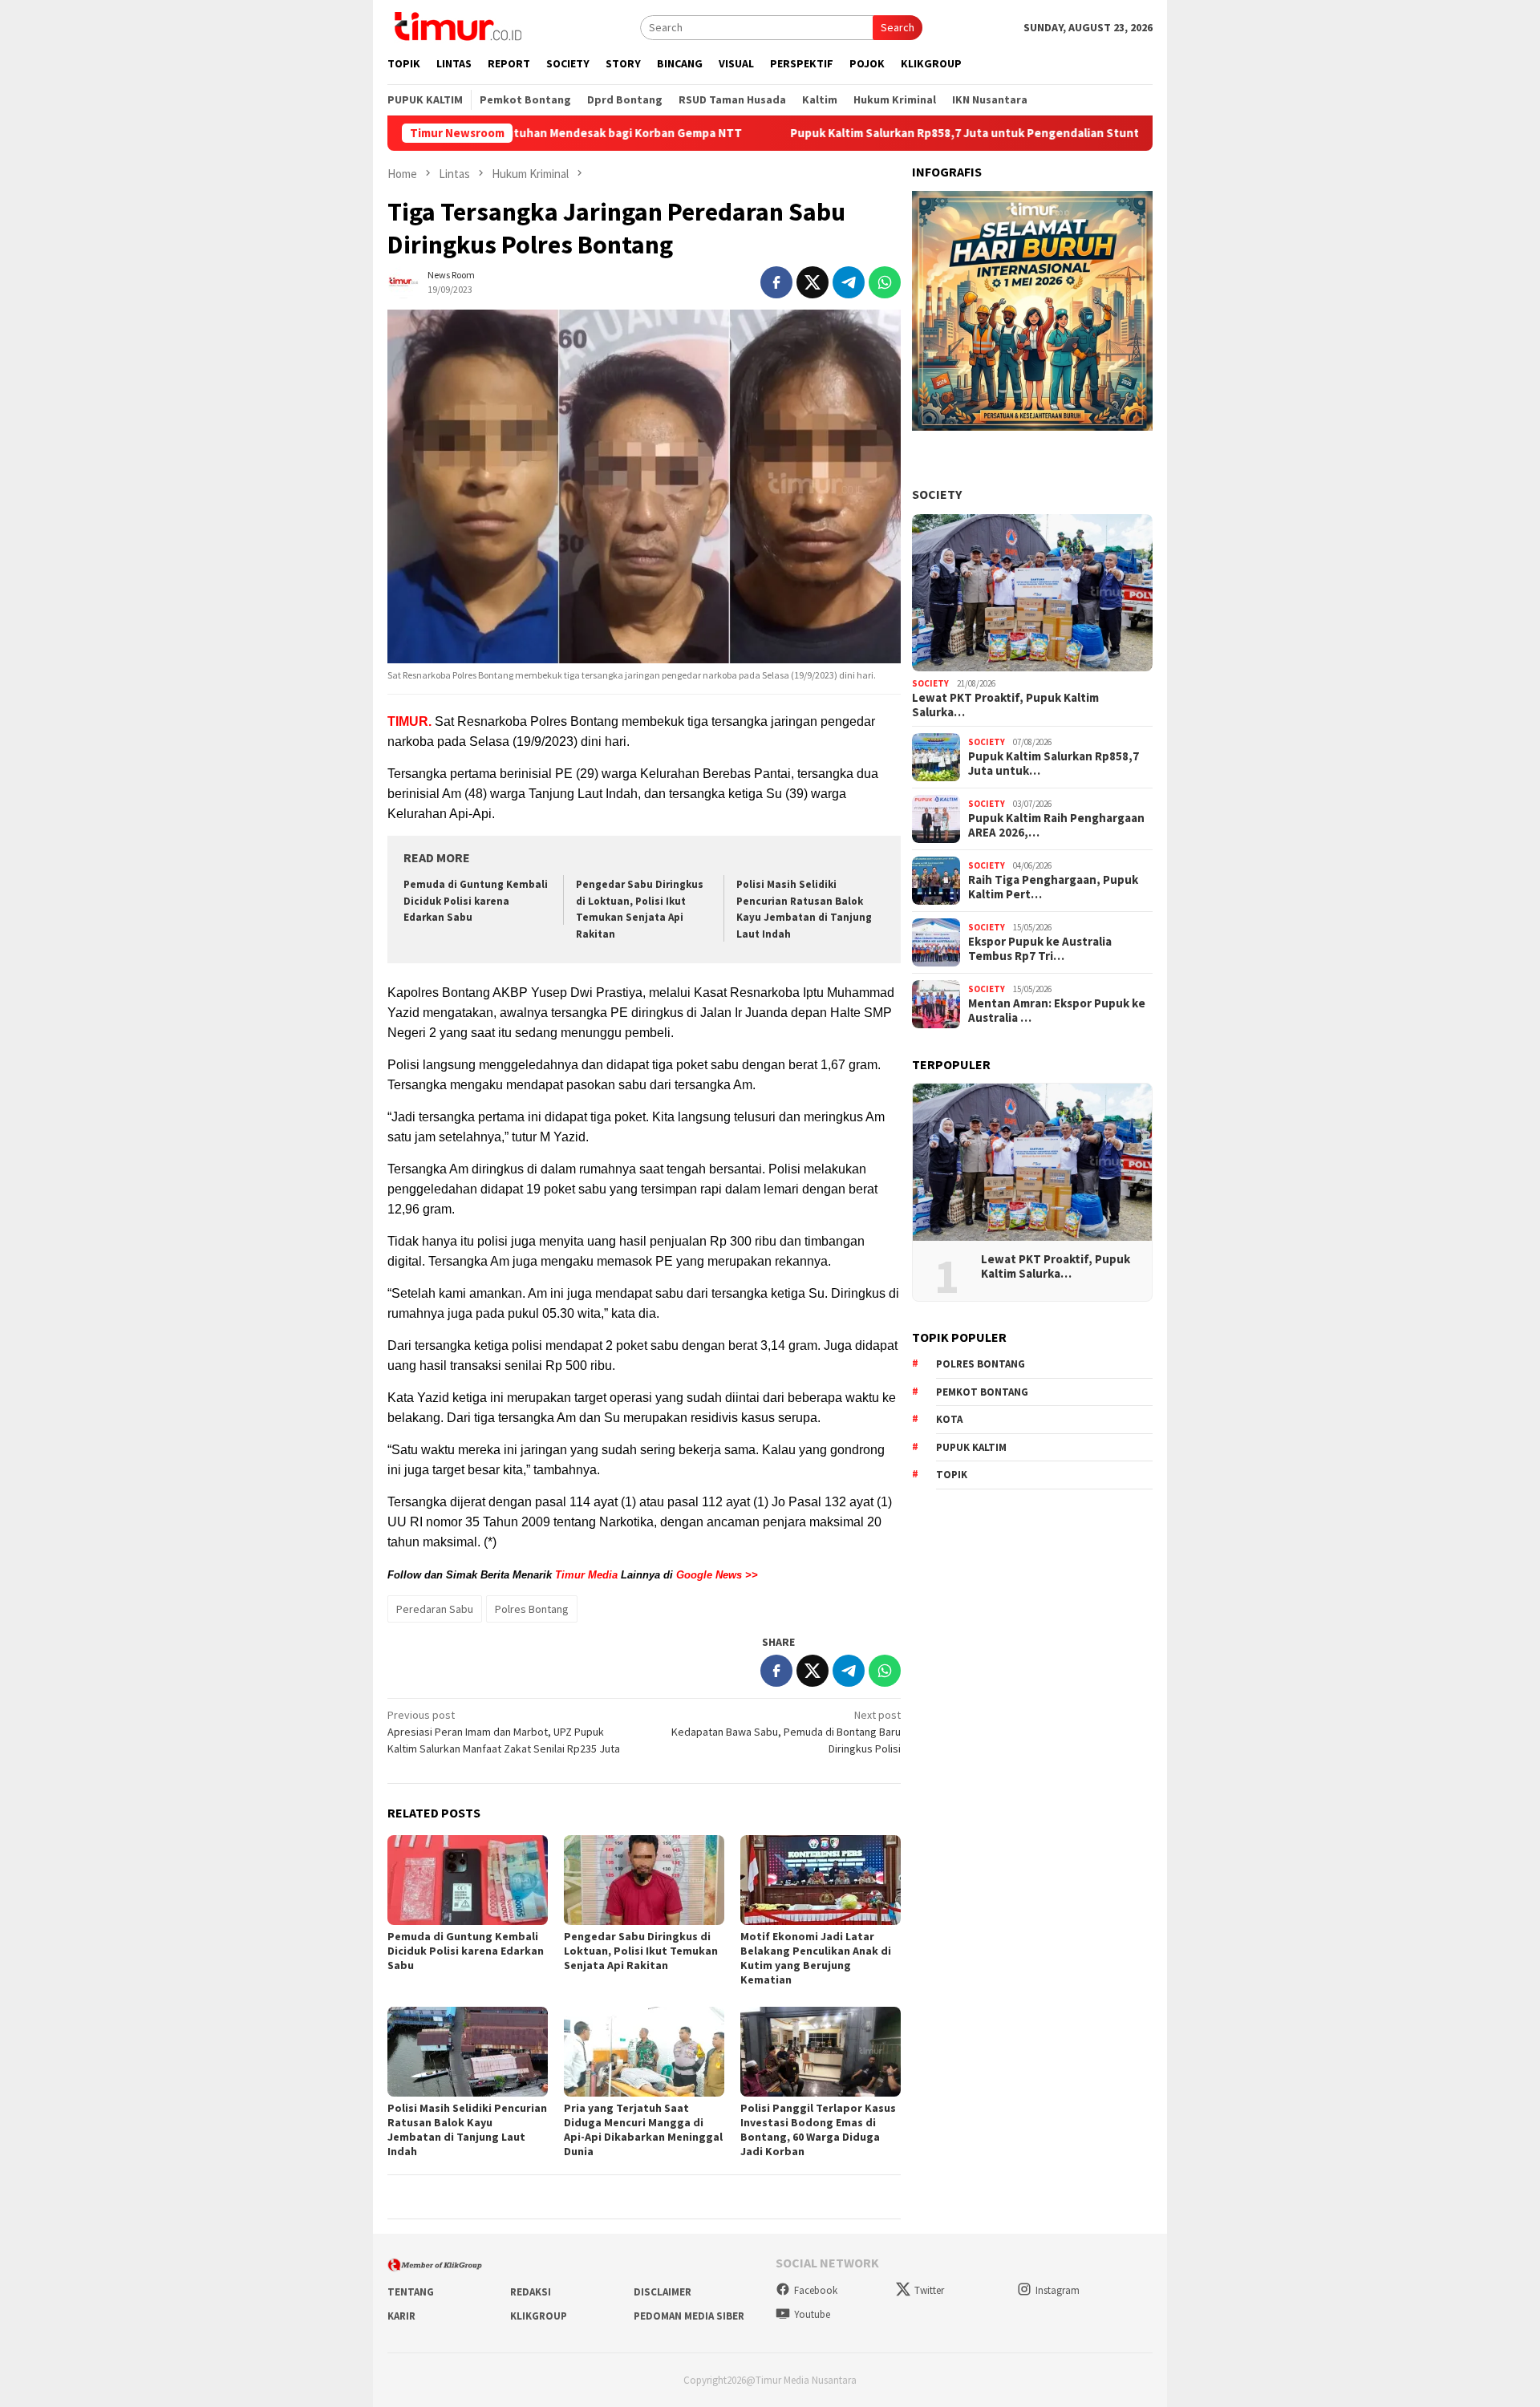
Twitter (929, 2290)
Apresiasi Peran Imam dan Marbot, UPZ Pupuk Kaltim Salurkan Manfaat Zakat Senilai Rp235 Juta (504, 1732)
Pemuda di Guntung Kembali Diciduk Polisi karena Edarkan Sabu (476, 901)
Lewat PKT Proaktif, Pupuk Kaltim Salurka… (1005, 705)
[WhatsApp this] (885, 282)
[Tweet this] (813, 282)
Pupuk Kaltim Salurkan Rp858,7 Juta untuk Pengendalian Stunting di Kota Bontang (925, 133)
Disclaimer (663, 2292)
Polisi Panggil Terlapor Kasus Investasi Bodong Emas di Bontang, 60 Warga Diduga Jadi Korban (818, 2129)
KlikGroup (539, 2316)
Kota (949, 1419)
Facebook (816, 2290)
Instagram (1058, 2290)
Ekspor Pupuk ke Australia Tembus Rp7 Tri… (1040, 949)
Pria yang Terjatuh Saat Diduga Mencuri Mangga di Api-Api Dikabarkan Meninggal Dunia (643, 2129)
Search (898, 27)
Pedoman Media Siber (689, 2316)
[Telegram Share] (849, 282)
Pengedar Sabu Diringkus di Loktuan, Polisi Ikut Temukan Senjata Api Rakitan (641, 1951)
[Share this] (776, 282)
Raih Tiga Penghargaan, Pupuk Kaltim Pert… (1053, 887)
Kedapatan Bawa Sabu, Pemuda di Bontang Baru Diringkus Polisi (786, 1732)
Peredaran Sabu (435, 1609)
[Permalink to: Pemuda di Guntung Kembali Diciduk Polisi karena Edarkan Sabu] (468, 1880)
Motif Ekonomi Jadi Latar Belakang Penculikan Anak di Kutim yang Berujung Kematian (816, 1958)
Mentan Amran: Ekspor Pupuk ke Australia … (1057, 1011)
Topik (952, 1475)
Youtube (812, 2314)
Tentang (411, 2292)
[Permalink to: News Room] (403, 281)
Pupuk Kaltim (971, 1447)
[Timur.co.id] (456, 26)
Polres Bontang (532, 1609)
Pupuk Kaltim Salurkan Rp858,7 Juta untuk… (1054, 764)
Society (937, 494)
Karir (401, 2316)
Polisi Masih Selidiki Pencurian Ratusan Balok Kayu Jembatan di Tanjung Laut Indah (467, 2129)
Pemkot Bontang (982, 1392)
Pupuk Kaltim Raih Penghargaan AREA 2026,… (1056, 825)
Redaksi (531, 2292)
